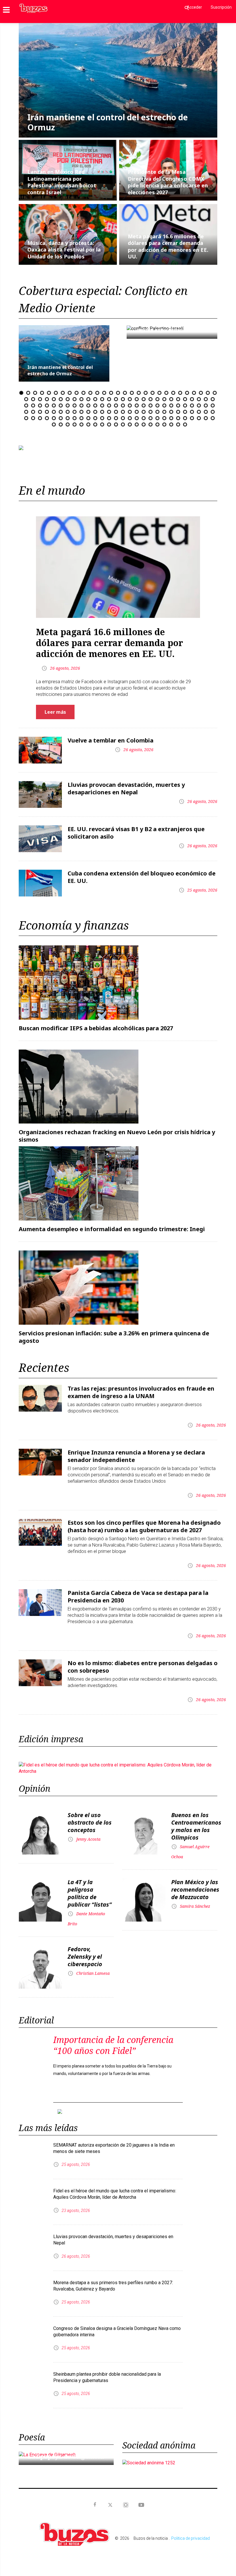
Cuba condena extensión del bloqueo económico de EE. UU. (142, 872)
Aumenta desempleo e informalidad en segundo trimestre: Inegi (112, 1224)
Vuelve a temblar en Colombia (111, 736)
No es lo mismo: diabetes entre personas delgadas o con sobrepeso (143, 1662)
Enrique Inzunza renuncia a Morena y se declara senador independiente (136, 1451)
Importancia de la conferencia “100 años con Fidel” (113, 2041)
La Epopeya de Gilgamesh (66, 2447)
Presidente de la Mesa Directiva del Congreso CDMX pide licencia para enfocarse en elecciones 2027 (168, 182)
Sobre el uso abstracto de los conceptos (90, 1818)
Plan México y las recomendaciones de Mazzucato (195, 1885)
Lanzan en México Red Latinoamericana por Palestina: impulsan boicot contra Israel (62, 182)
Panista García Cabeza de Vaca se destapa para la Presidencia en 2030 (138, 1592)
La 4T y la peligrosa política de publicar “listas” (90, 1889)
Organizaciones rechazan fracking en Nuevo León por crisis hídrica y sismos (117, 1131)
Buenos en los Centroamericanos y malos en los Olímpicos (196, 1822)
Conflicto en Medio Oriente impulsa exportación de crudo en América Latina (170, 330)
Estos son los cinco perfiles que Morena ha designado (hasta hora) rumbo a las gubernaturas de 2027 (144, 1522)
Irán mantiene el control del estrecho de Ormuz (108, 122)
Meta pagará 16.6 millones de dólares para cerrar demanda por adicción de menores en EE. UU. (168, 246)
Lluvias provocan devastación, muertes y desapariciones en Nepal (126, 784)
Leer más (55, 707)
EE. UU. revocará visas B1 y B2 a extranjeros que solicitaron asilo (136, 828)
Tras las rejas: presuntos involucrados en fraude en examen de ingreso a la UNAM (141, 1388)
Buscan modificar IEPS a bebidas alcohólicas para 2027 (96, 1024)
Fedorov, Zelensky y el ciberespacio (85, 1952)
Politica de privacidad (191, 2529)
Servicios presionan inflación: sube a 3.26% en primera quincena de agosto (114, 1332)
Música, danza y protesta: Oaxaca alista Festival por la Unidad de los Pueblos (64, 250)
